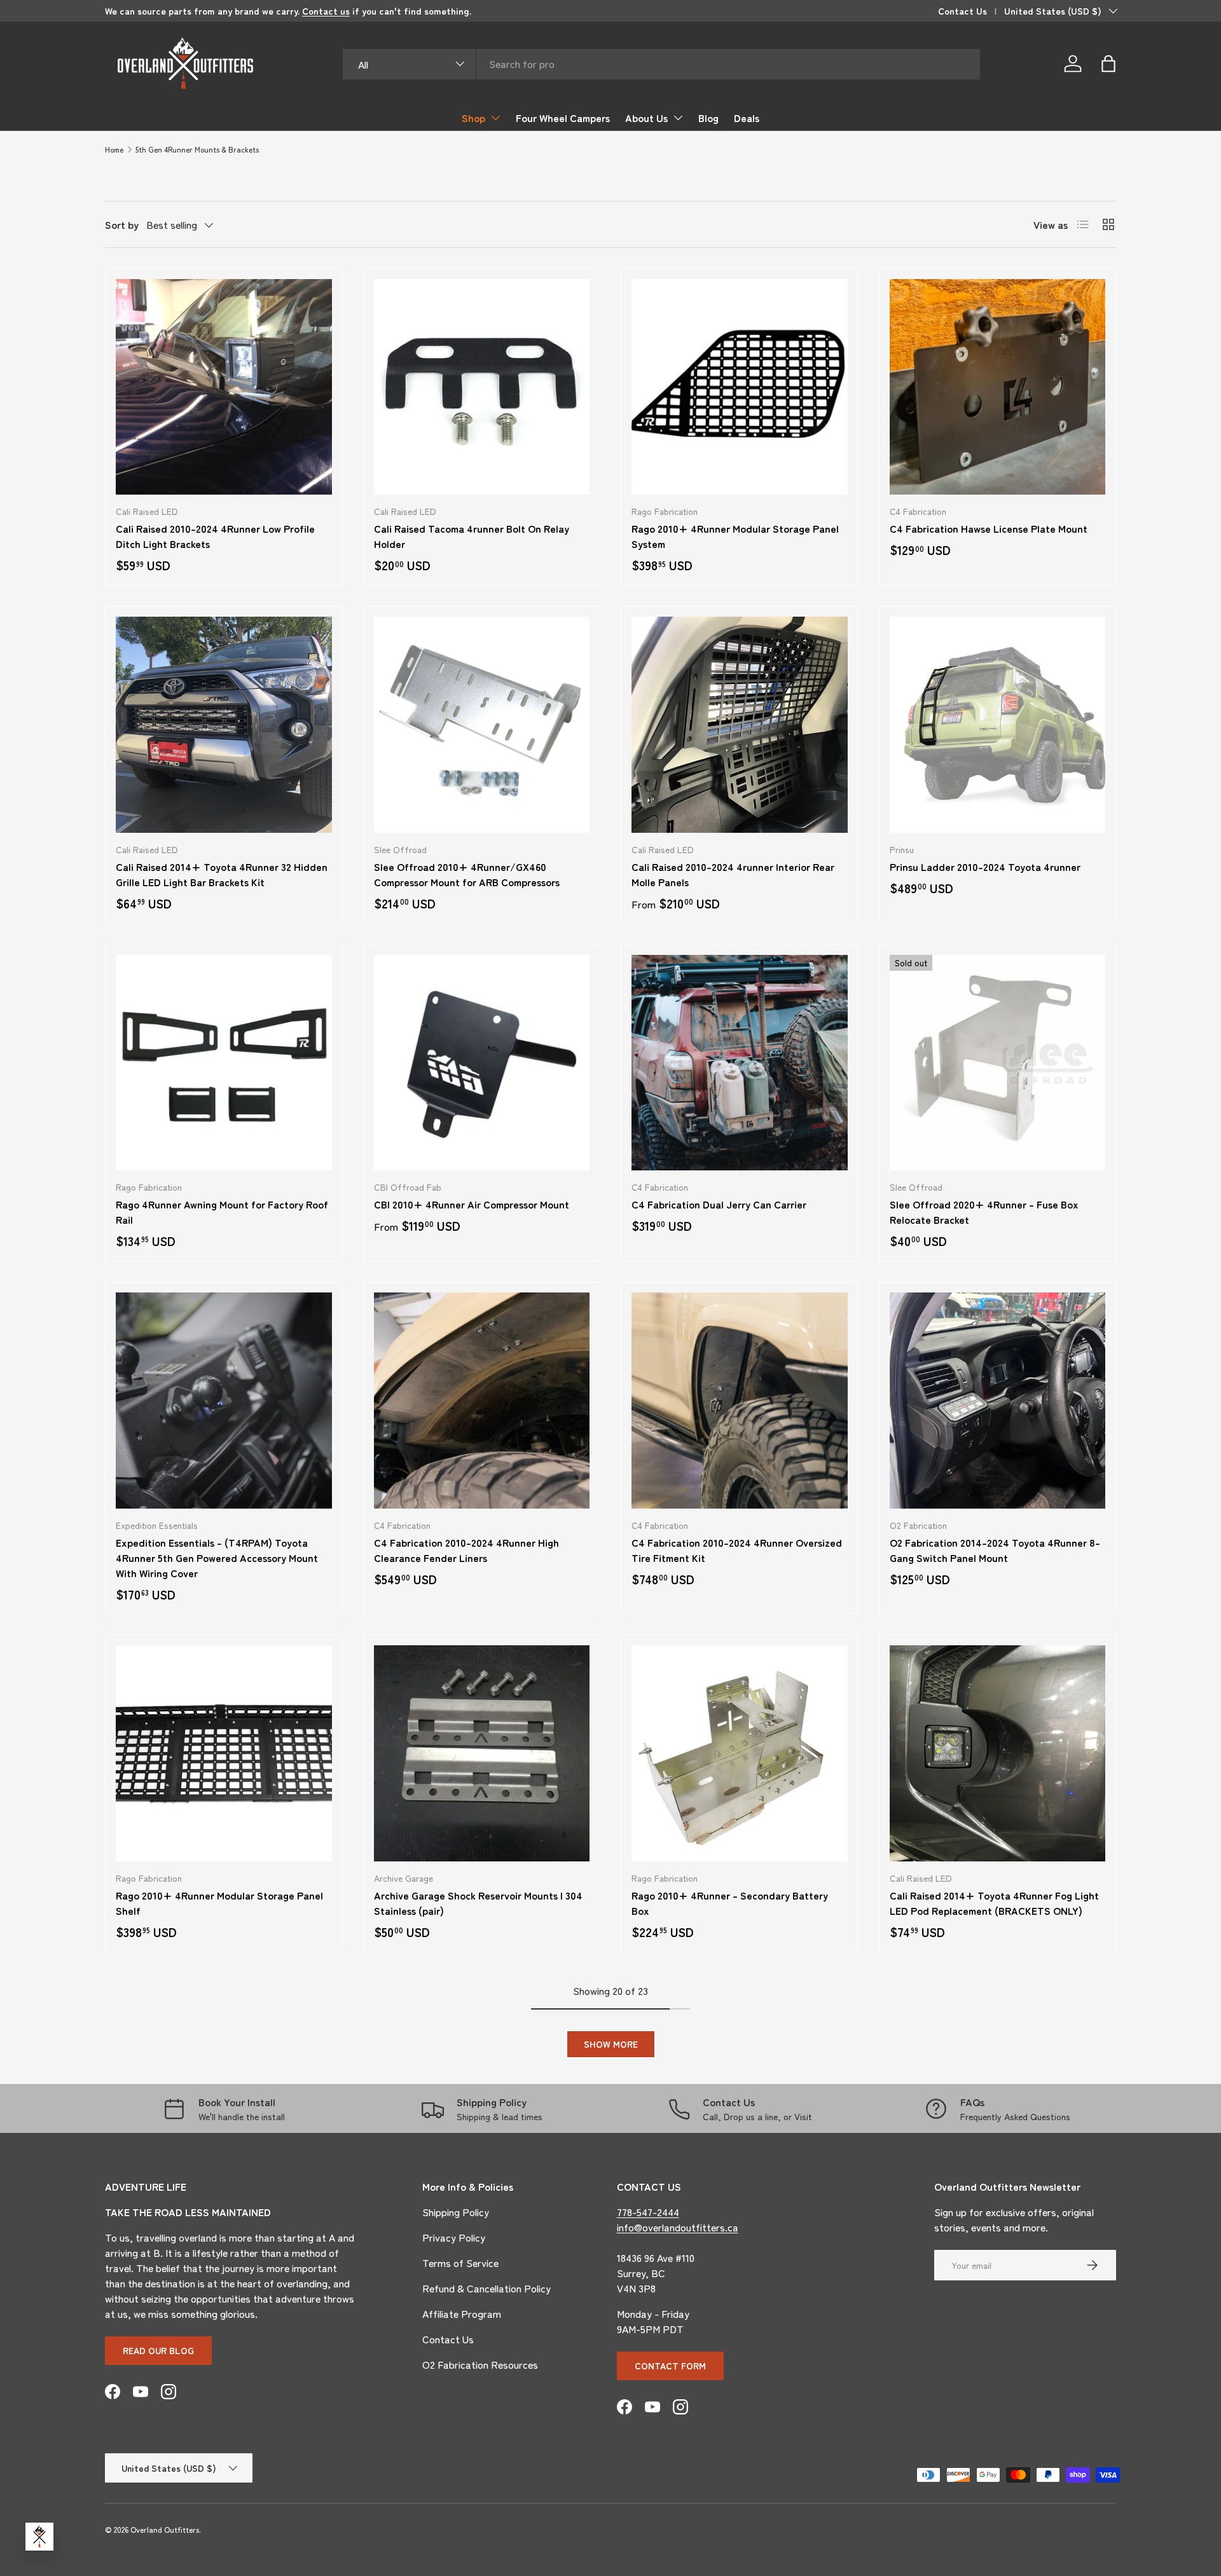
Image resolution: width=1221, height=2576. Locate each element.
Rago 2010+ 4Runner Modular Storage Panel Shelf (219, 1903)
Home (114, 149)
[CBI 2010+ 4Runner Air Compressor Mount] (482, 1063)
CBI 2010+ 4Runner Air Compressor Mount (472, 1204)
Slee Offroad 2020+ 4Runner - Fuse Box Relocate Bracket (984, 1212)
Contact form (670, 2366)
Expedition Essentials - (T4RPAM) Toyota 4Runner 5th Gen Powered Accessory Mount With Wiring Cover (217, 1558)
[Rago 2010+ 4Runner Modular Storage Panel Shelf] (224, 1753)
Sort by (122, 224)
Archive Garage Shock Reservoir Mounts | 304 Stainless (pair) (478, 1903)
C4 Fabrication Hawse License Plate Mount (989, 528)
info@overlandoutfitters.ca (678, 2227)
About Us (646, 118)
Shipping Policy (456, 2212)
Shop (473, 118)
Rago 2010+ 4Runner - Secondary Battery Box (730, 1903)
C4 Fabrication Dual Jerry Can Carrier (719, 1204)
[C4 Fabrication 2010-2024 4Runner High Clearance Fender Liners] (482, 1401)
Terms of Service (460, 2263)
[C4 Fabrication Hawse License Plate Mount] (998, 387)
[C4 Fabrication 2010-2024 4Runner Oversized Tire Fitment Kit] (740, 1401)
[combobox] (662, 64)
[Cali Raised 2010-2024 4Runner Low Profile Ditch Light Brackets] (224, 387)
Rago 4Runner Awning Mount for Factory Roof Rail (222, 1212)
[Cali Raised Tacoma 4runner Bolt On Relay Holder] (482, 387)
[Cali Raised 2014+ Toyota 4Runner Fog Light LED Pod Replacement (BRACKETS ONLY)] (998, 1753)
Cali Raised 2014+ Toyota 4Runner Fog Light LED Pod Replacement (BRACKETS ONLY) (994, 1903)
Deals (747, 118)
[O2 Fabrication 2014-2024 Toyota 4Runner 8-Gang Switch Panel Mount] (998, 1401)
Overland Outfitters (165, 2529)
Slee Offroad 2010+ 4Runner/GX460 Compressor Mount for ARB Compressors (467, 874)
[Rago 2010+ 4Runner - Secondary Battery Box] (740, 1753)
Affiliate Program (462, 2313)
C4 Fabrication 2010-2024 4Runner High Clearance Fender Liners (466, 1550)
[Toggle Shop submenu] (495, 118)
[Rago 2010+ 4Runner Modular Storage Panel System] (740, 387)
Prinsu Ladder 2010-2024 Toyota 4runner (985, 867)
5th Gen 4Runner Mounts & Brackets (197, 149)
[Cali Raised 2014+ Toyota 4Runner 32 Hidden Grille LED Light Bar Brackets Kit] (224, 725)
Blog (708, 118)
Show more (611, 2044)
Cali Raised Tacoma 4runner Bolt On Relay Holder (472, 536)
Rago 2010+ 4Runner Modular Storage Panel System (735, 536)
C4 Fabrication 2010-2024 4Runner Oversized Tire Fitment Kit (737, 1550)
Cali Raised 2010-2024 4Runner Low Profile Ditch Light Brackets (215, 536)
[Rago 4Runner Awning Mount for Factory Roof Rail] (224, 1063)
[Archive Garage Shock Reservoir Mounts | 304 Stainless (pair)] (482, 1753)
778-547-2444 (648, 2212)
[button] (1108, 64)
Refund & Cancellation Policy (486, 2288)
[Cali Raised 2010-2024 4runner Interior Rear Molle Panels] (740, 725)
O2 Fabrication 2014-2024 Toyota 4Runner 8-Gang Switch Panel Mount (995, 1550)
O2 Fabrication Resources (480, 2364)
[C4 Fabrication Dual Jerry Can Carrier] (740, 1063)
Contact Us (962, 10)
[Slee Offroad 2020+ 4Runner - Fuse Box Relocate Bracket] (998, 1063)
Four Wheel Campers (563, 118)
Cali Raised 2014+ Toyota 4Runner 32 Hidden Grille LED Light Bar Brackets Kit (222, 874)
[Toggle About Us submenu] (678, 118)
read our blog (158, 2350)
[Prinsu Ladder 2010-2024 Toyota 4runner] (998, 725)
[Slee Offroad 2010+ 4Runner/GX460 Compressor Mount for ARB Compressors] (482, 725)
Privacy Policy (454, 2237)
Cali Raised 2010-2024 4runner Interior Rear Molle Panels (733, 874)
